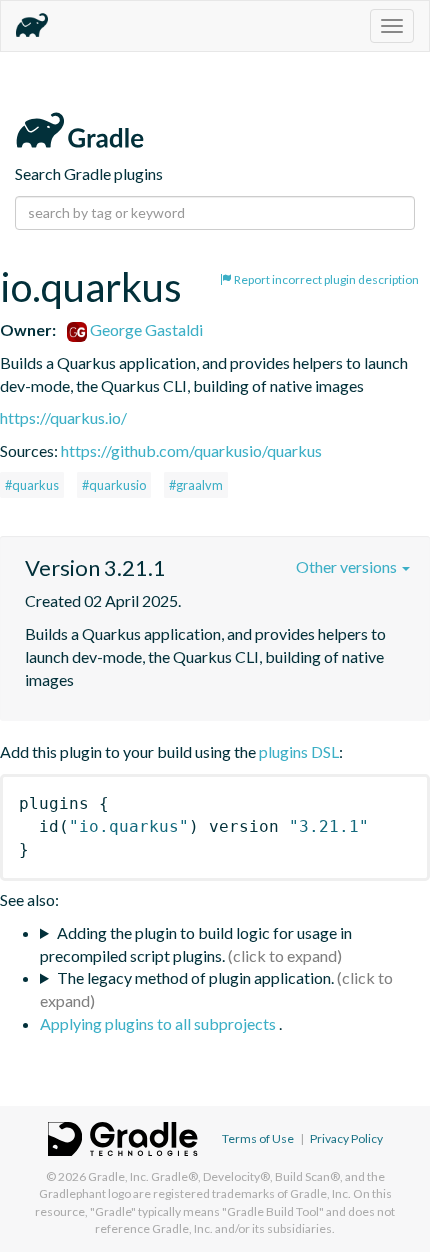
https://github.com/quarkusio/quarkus (191, 450)
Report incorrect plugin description (325, 279)
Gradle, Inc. (118, 1176)
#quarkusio (114, 485)
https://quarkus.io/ (63, 417)
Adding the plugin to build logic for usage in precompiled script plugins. (196, 944)
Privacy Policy (346, 1138)
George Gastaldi (145, 329)
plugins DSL (299, 751)
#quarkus (32, 485)
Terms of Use (258, 1138)
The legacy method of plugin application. (195, 977)
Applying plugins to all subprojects (159, 1023)
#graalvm (196, 485)
